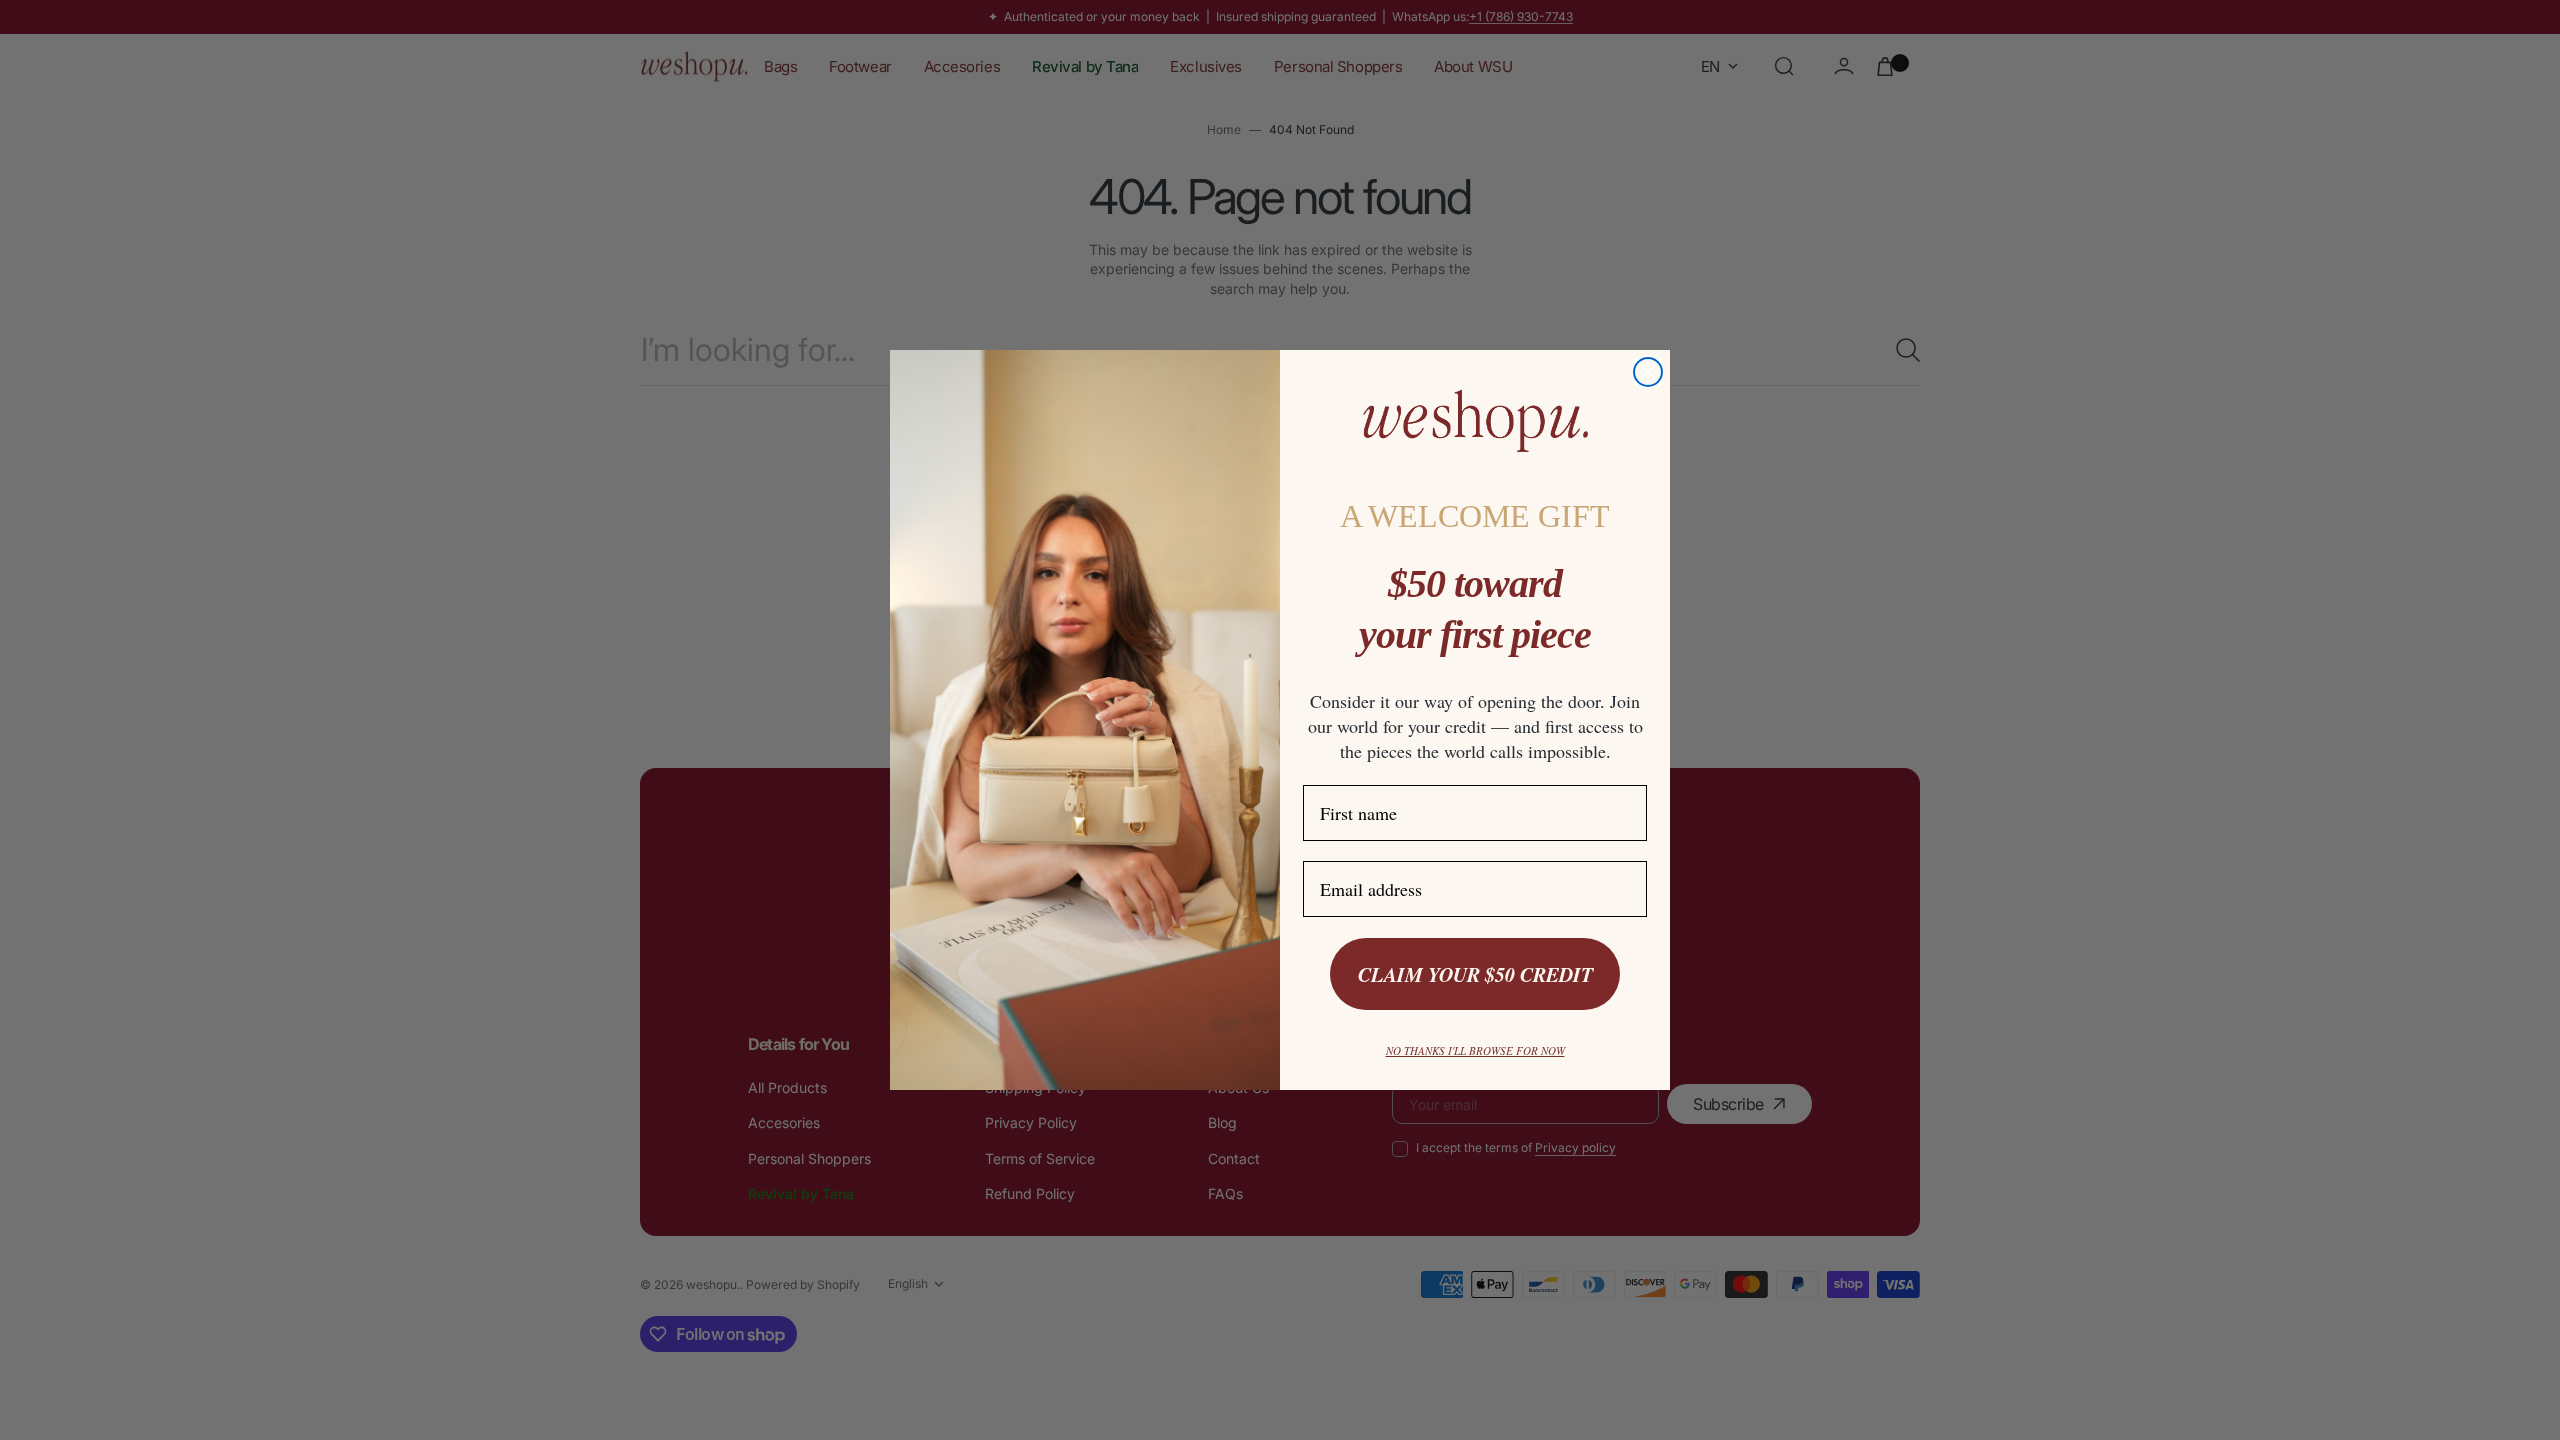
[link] (1475, 421)
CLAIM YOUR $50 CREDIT (1475, 974)
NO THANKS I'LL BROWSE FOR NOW (1475, 1050)
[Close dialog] (1648, 372)
